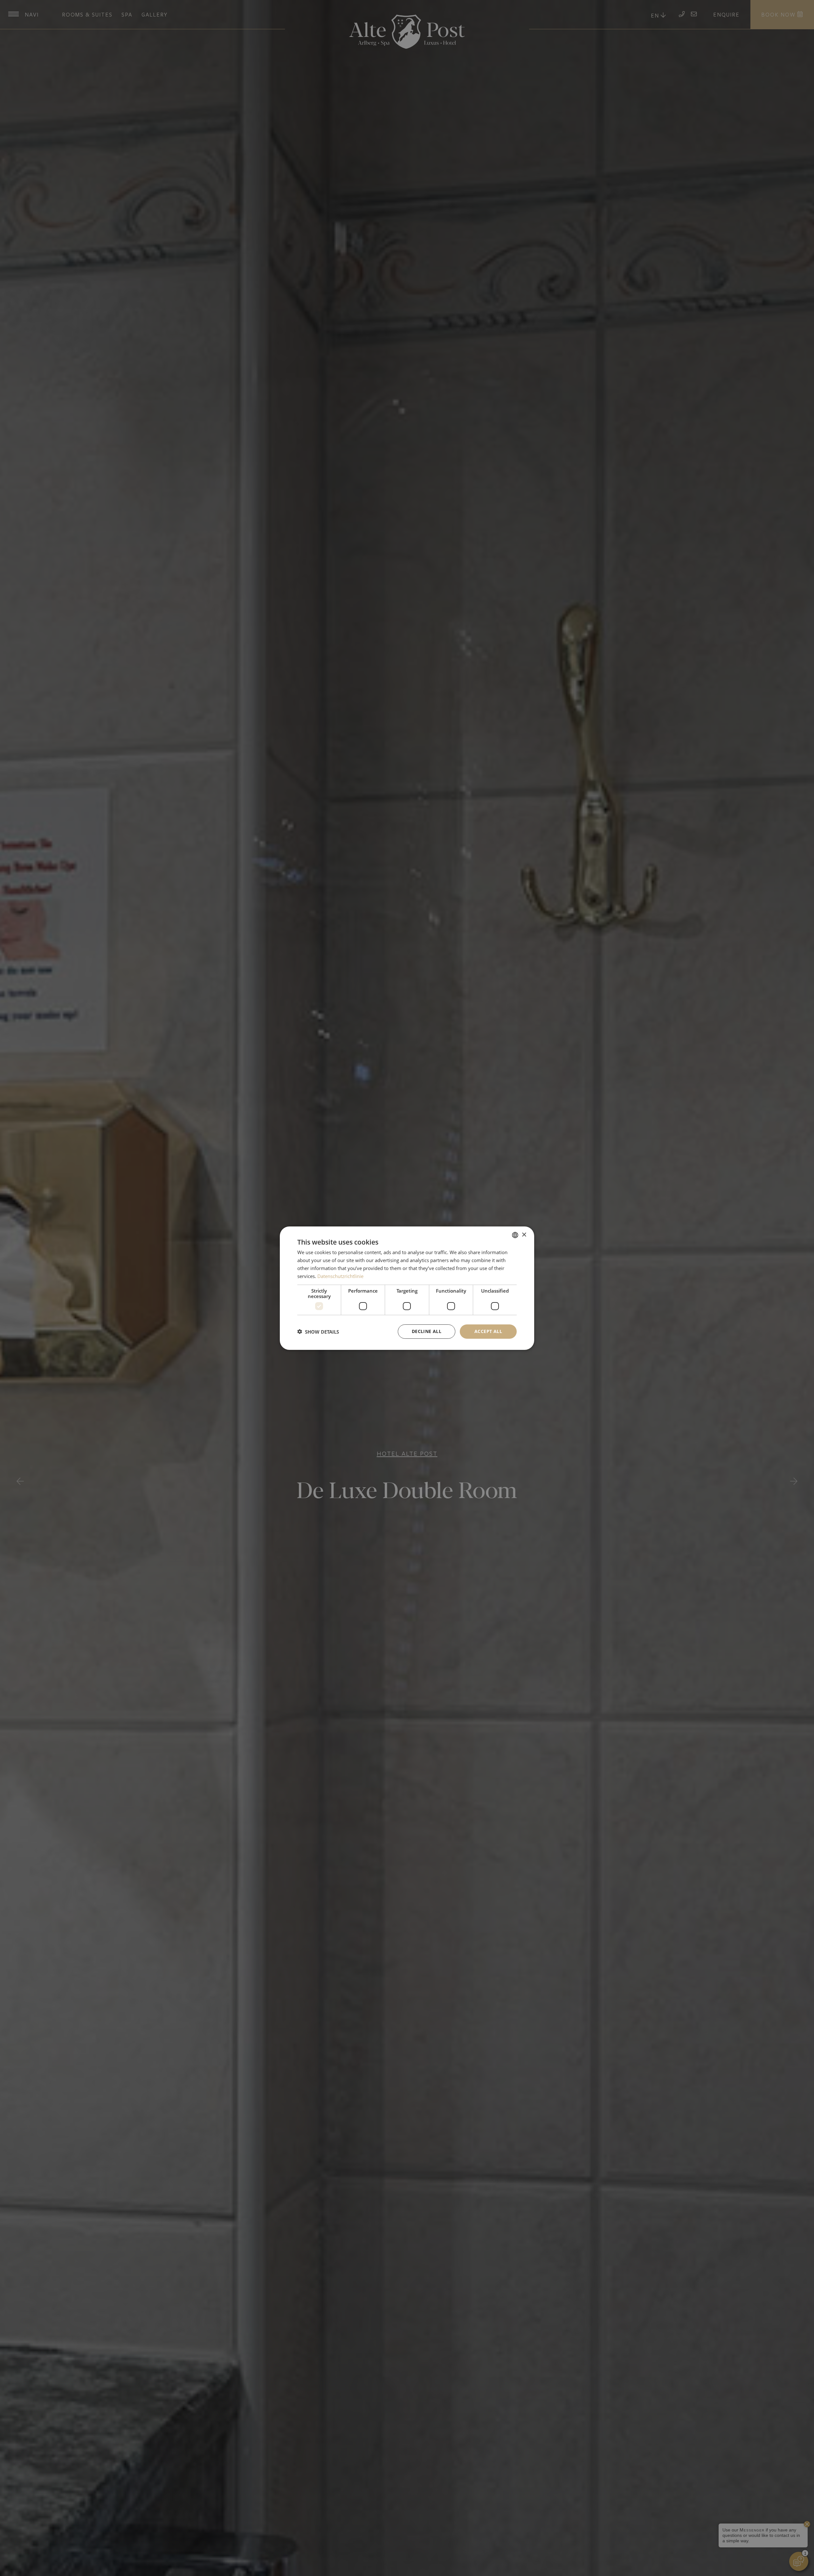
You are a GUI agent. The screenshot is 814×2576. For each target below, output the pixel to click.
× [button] (524, 1235)
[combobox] (515, 1235)
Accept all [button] (488, 1331)
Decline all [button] (427, 1331)
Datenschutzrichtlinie (340, 1276)
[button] (318, 1331)
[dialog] (407, 1288)
